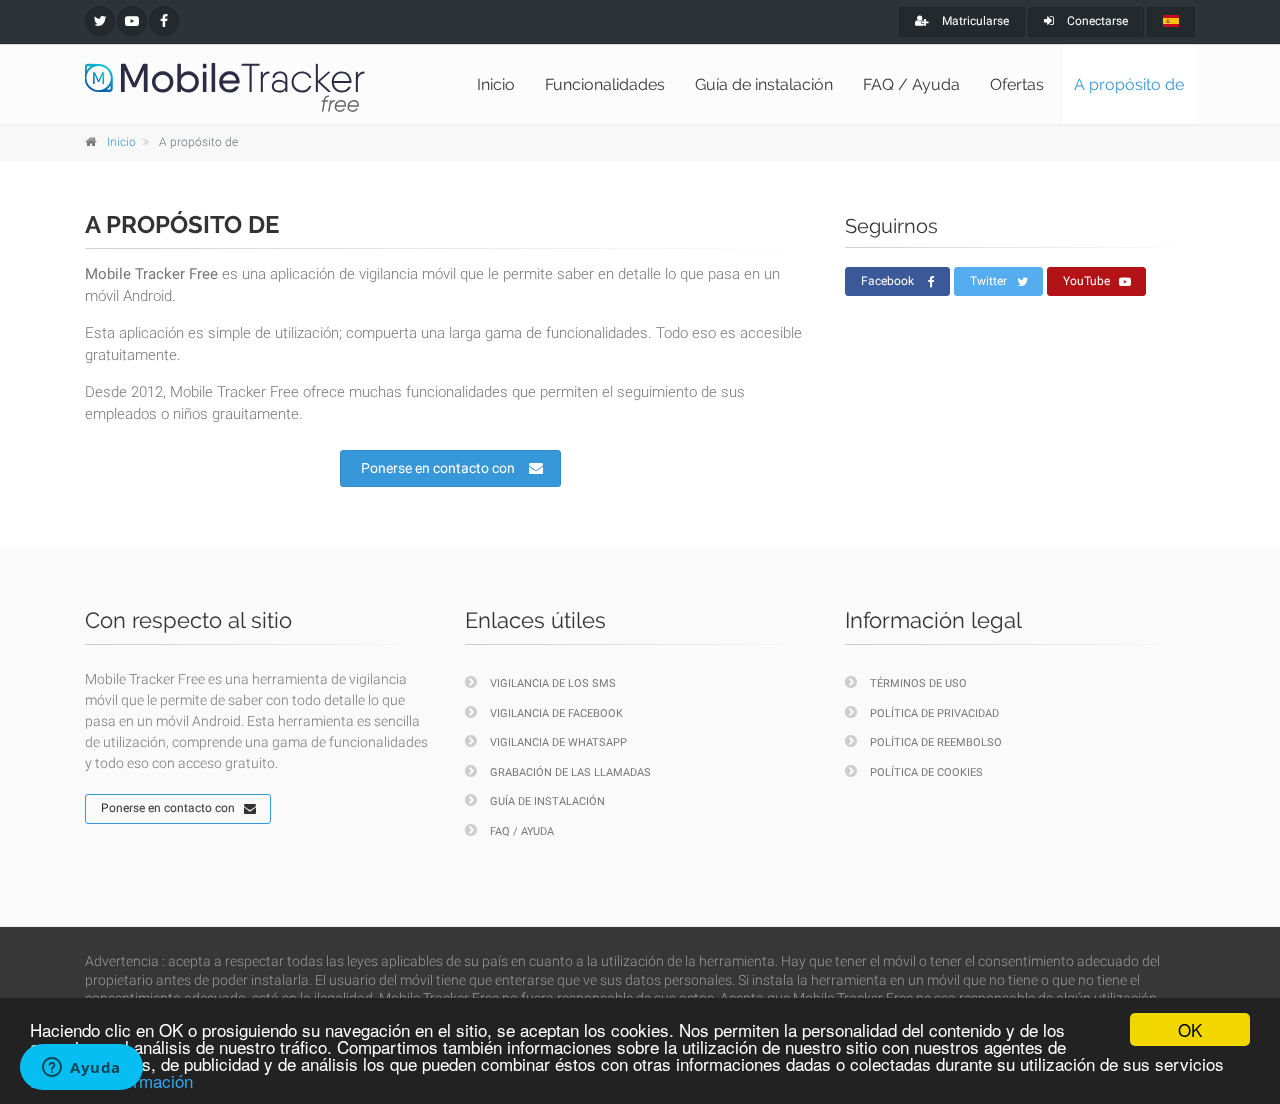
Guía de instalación (764, 84)
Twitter (988, 281)
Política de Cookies (926, 772)
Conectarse (1096, 21)
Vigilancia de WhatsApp (558, 742)
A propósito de (1129, 84)
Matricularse (974, 21)
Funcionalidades (605, 84)
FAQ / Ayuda (911, 84)
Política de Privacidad (934, 713)
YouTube (1086, 281)
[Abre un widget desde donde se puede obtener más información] (81, 1069)
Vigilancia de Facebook (556, 713)
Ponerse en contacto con (438, 468)
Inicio (496, 84)
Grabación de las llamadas (570, 772)
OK (1190, 1029)
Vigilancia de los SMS (553, 683)
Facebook (887, 281)
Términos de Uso (918, 683)
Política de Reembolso (936, 742)
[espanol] (1171, 22)
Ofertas (1017, 84)
